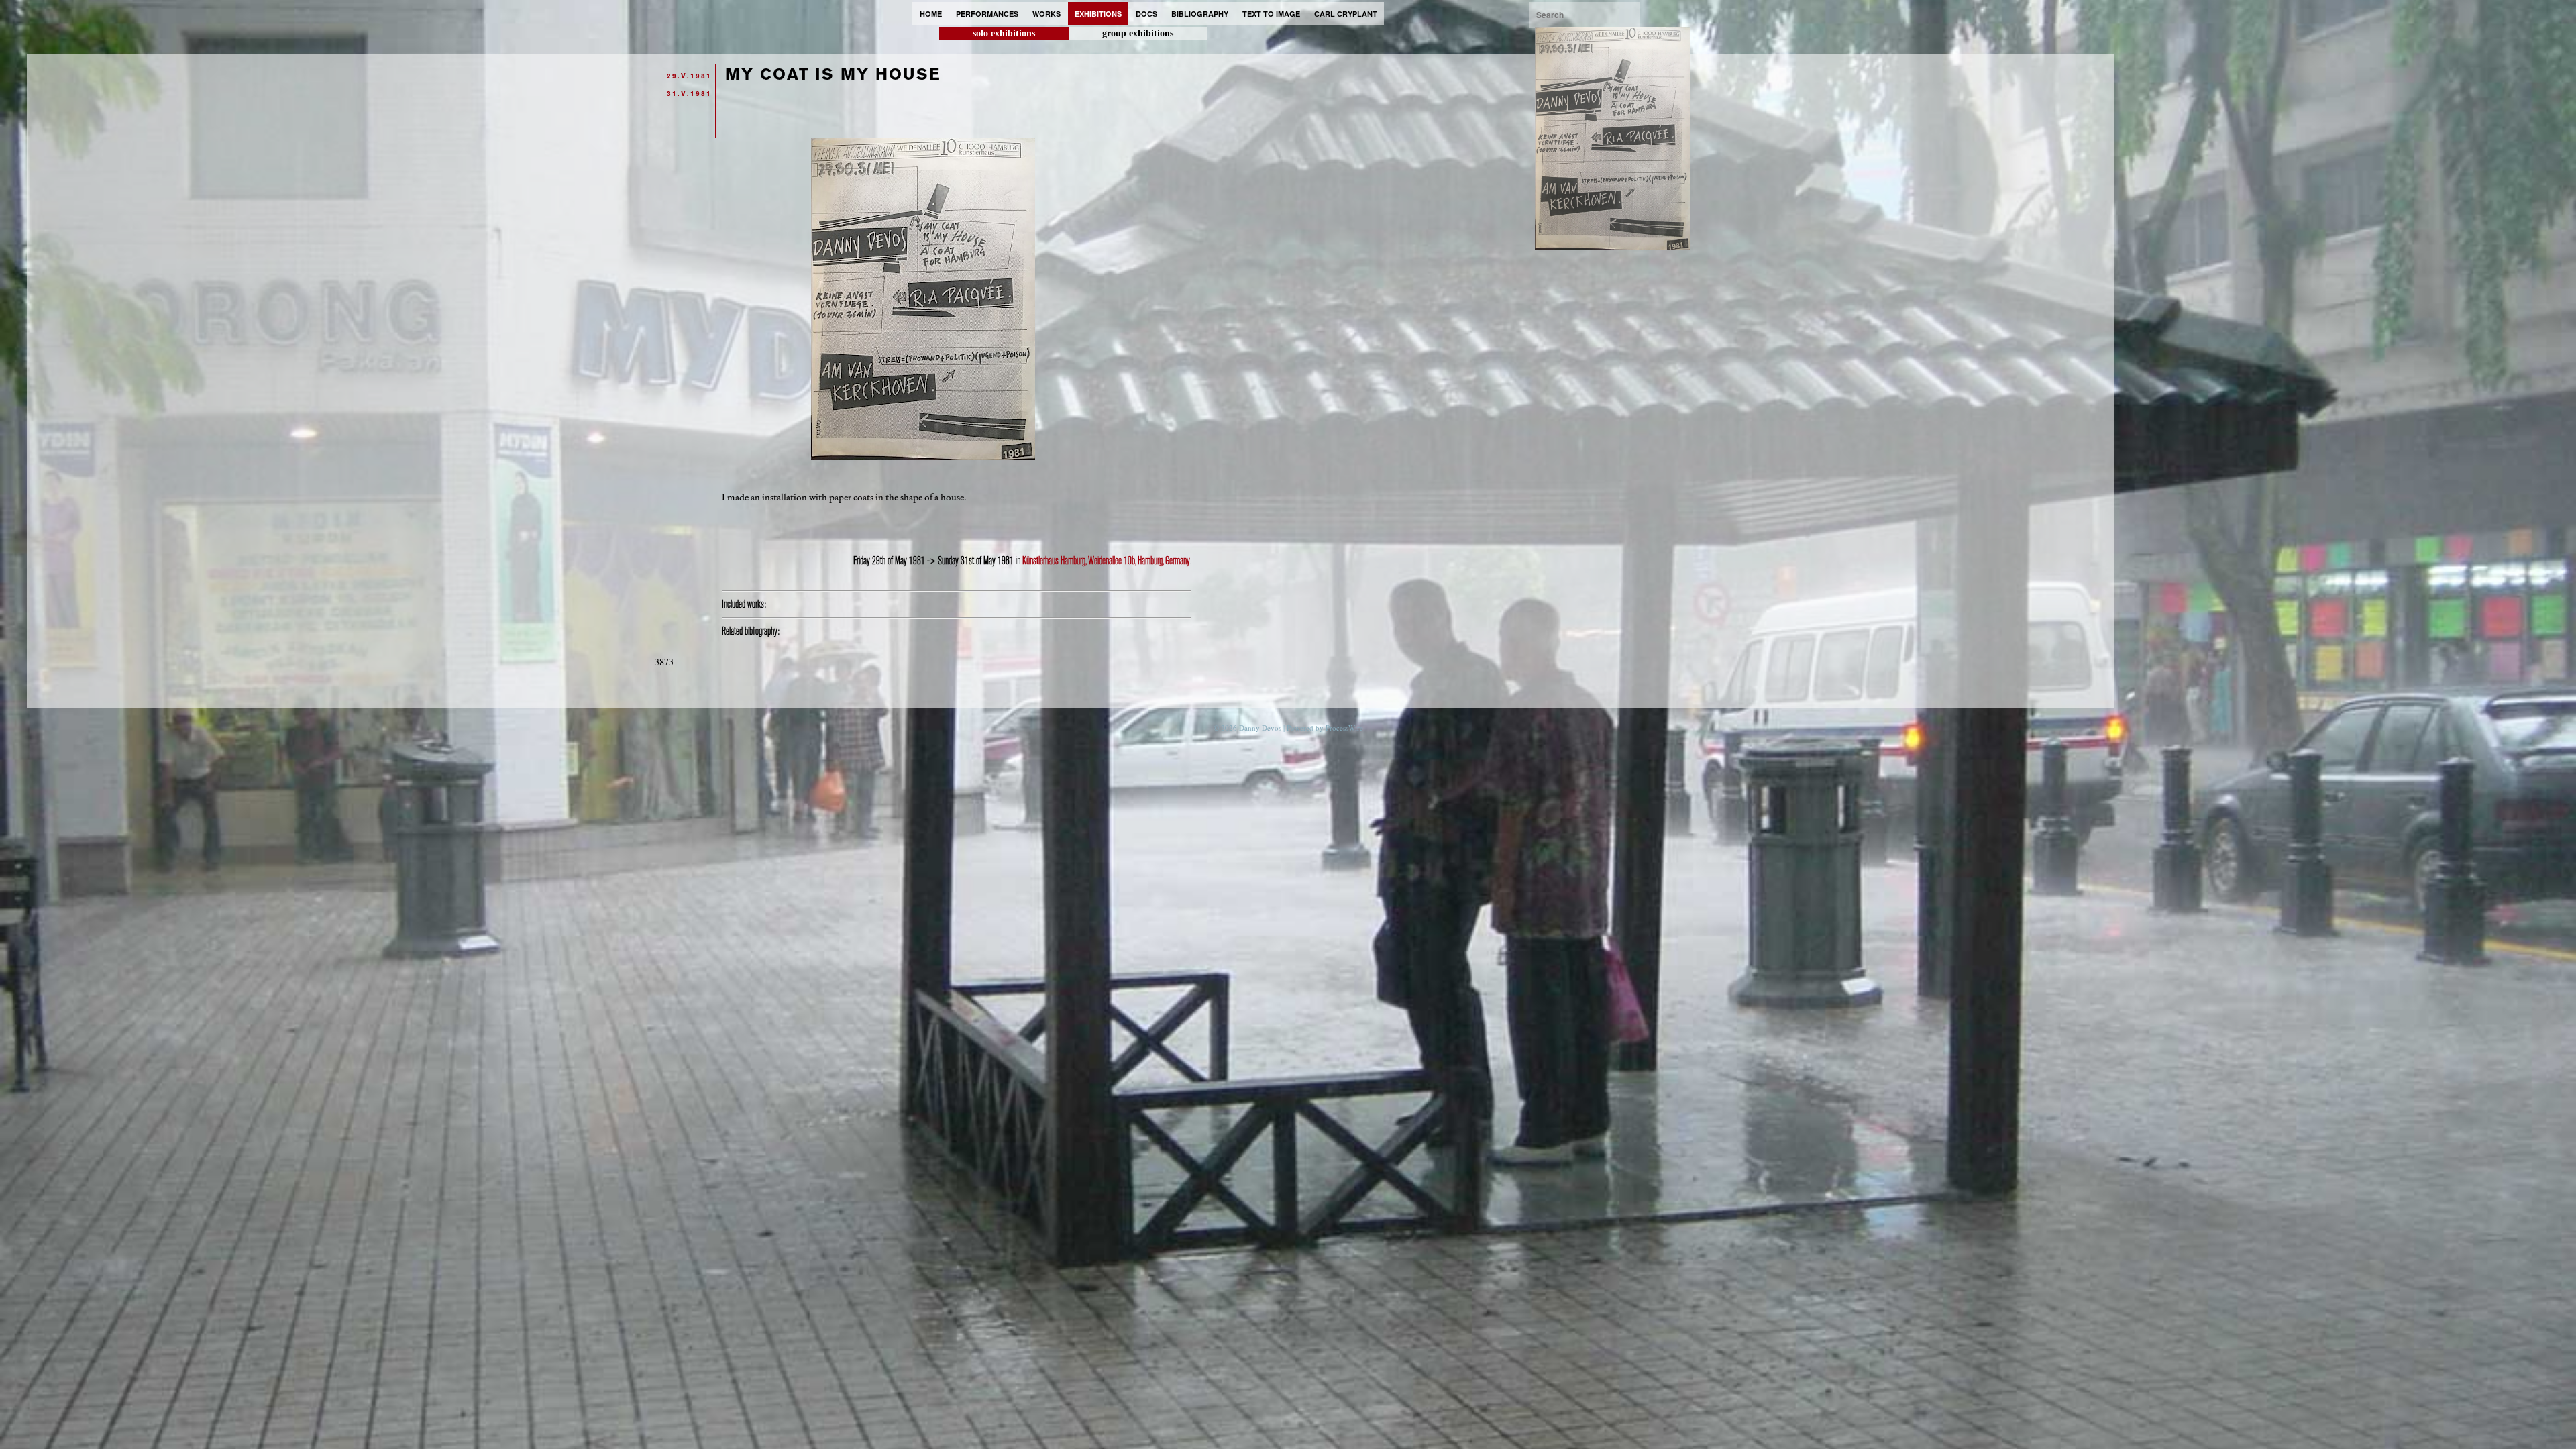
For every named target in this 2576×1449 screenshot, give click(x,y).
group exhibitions (1138, 33)
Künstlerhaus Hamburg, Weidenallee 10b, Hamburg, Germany (1106, 561)
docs (1146, 14)
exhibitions (1098, 14)
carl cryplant (1346, 14)
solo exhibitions (1004, 33)
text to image (1271, 14)
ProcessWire (1344, 728)
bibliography (1200, 14)
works (1046, 14)
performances (987, 14)
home (931, 14)
